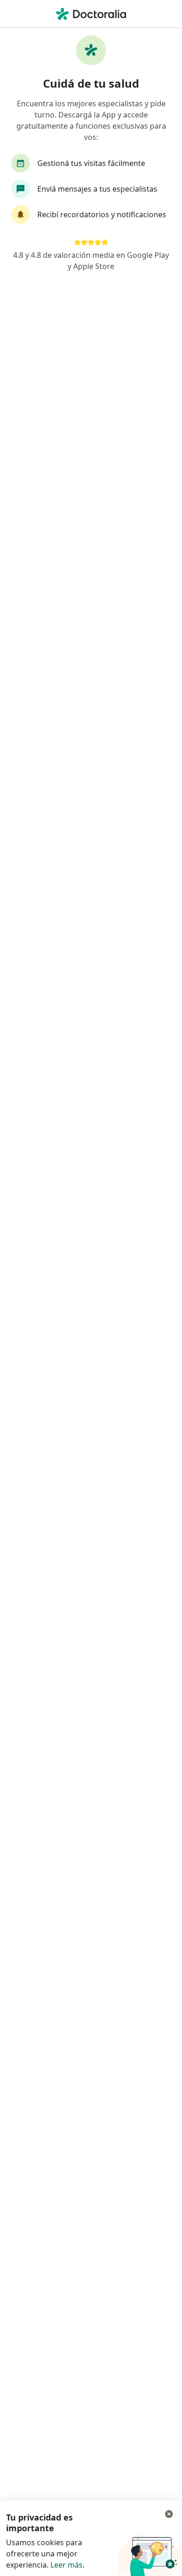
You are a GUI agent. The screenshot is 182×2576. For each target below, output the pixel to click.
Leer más (66, 2565)
